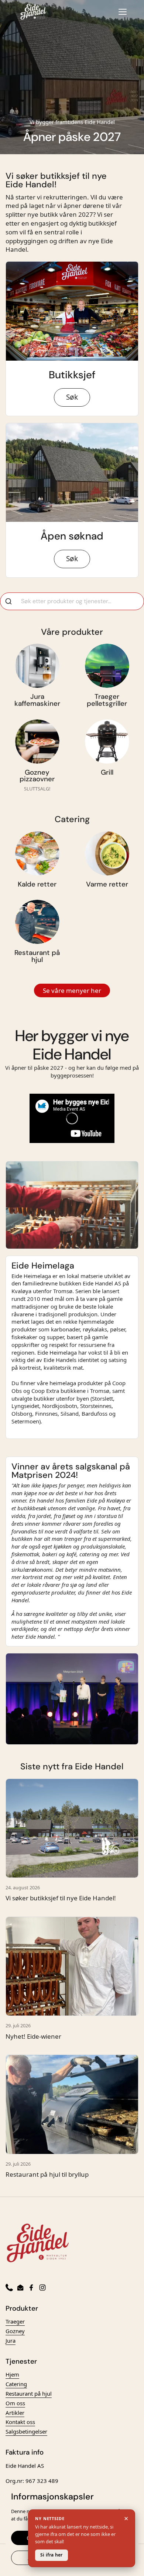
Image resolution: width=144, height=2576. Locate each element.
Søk (72, 397)
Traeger (15, 2321)
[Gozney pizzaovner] (37, 742)
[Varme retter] (107, 853)
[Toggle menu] (123, 12)
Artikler (15, 2413)
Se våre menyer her (72, 990)
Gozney (15, 2331)
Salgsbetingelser (26, 2431)
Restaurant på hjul (29, 2393)
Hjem (12, 2374)
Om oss (15, 2403)
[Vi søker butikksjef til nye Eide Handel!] (72, 1828)
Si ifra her (52, 2555)
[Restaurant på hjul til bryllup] (72, 2104)
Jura (11, 2340)
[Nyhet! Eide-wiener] (72, 1966)
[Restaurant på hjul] (37, 922)
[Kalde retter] (37, 853)
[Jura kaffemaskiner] (37, 666)
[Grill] (107, 742)
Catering (16, 2384)
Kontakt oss (20, 2422)
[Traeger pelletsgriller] (107, 666)
